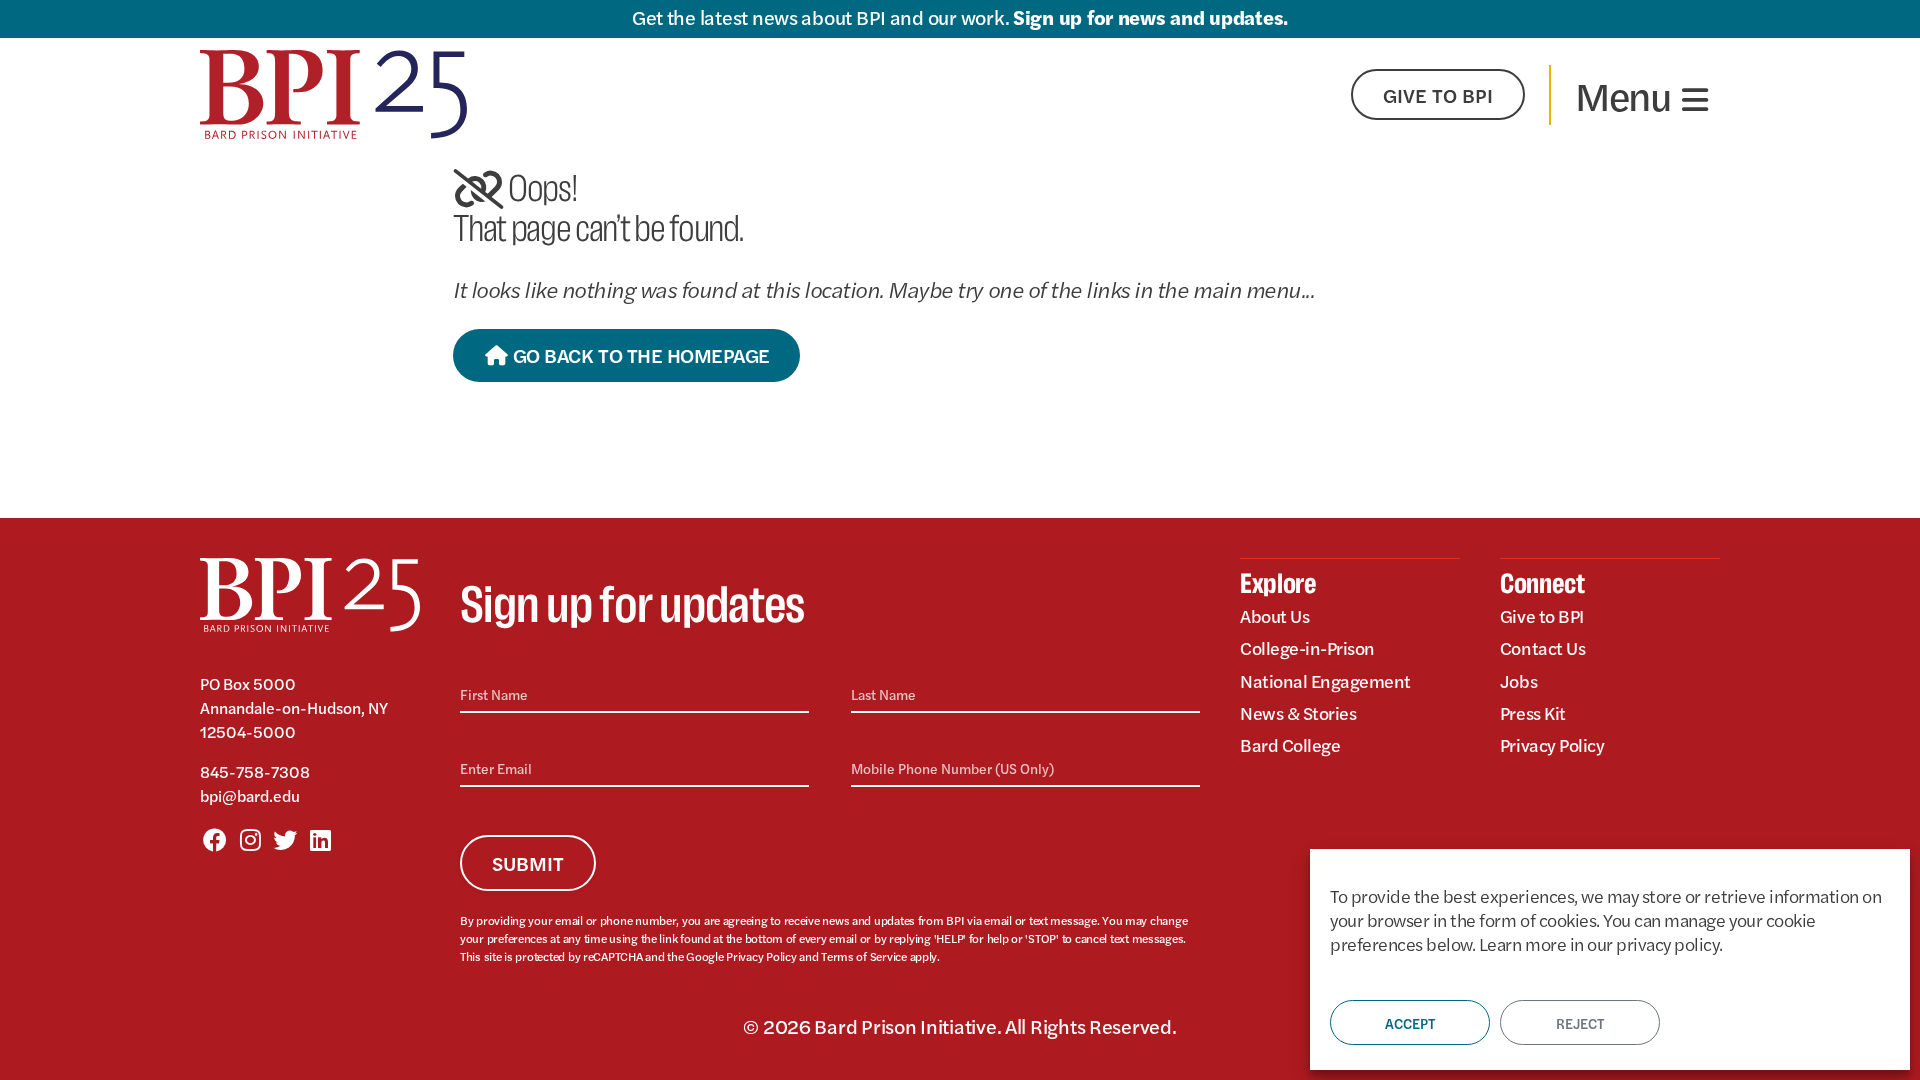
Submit (528, 862)
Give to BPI (1542, 616)
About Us (1274, 616)
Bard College (1290, 744)
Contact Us (1542, 647)
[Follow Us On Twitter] (285, 839)
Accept (1410, 1023)
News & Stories (1298, 712)
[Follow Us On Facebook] (215, 839)
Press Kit (1533, 712)
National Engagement (1325, 680)
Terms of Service (864, 956)
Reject (1580, 1023)
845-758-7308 (255, 771)
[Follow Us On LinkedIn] (320, 839)
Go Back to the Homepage (638, 354)
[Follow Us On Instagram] (250, 839)
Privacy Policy (761, 956)
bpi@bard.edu (250, 795)
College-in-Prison (1307, 647)
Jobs (1518, 680)
